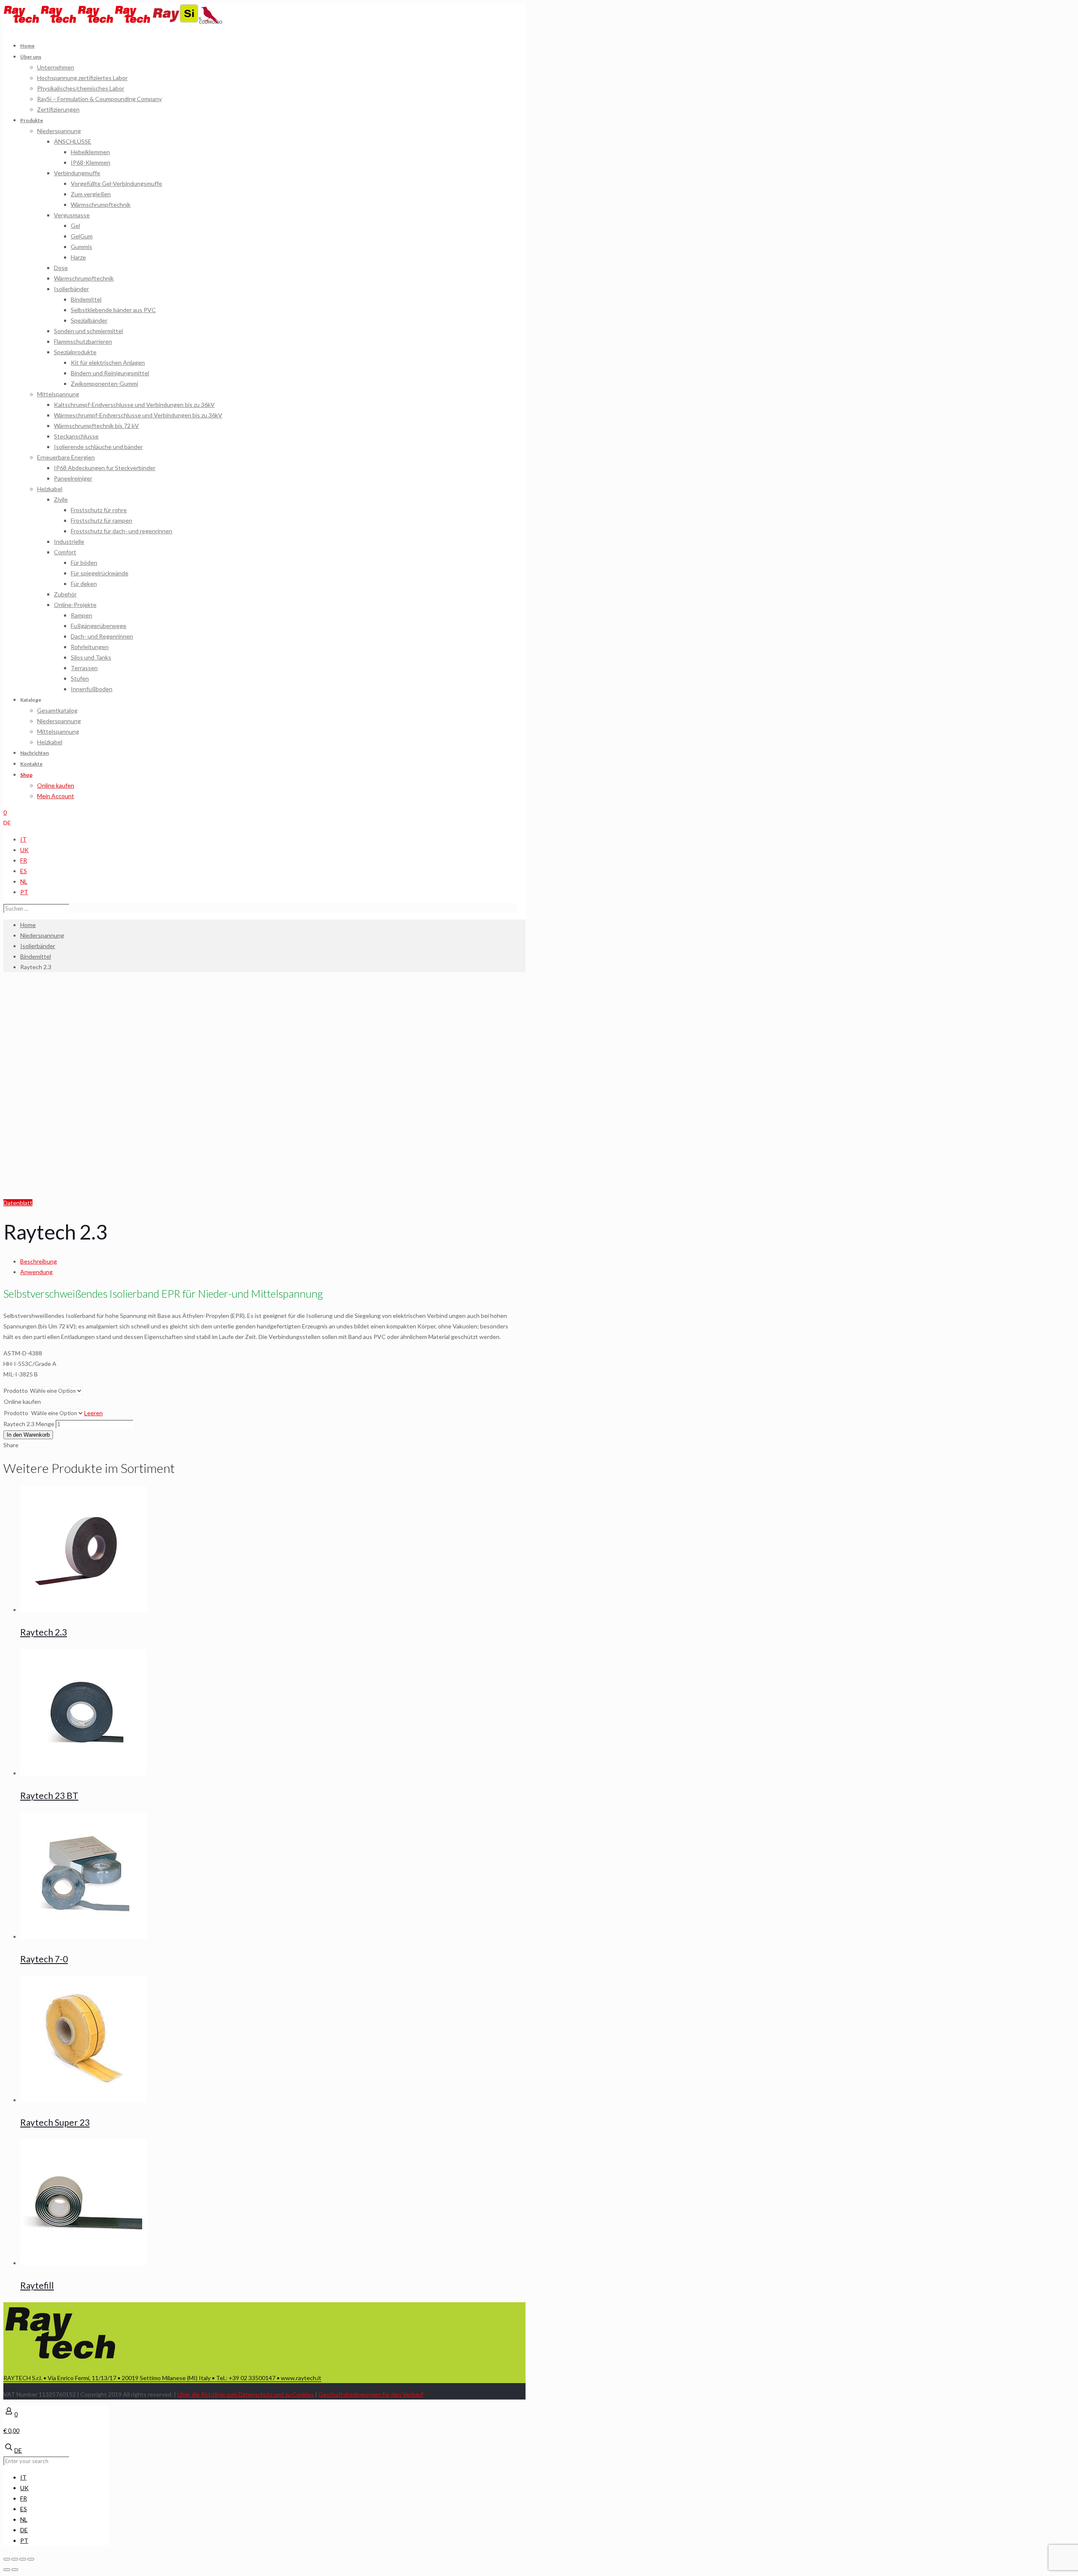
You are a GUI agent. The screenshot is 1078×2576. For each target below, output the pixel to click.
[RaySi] (176, 21)
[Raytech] (77, 21)
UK (24, 850)
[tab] (269, 1261)
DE (7, 823)
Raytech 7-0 (44, 1959)
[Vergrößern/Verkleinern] (31, 2559)
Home (28, 925)
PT (24, 892)
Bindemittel (36, 956)
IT (23, 839)
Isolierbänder (38, 946)
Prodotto (16, 1391)
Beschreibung (39, 1261)
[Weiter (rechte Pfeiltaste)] (15, 2570)
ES (24, 871)
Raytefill (37, 2285)
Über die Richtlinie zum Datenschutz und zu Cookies (245, 2394)
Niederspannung (42, 935)
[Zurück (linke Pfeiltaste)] (7, 2570)
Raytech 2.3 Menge (29, 1424)
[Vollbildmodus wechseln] (23, 2559)
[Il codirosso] (211, 21)
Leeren (93, 1413)
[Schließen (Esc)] (7, 2559)
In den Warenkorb (28, 1435)
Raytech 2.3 (44, 1632)
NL (24, 881)
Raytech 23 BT (49, 1795)
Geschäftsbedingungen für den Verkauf (371, 2394)
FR (24, 860)
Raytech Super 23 (55, 2122)
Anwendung (36, 1272)
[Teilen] (15, 2559)
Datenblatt (18, 1203)
